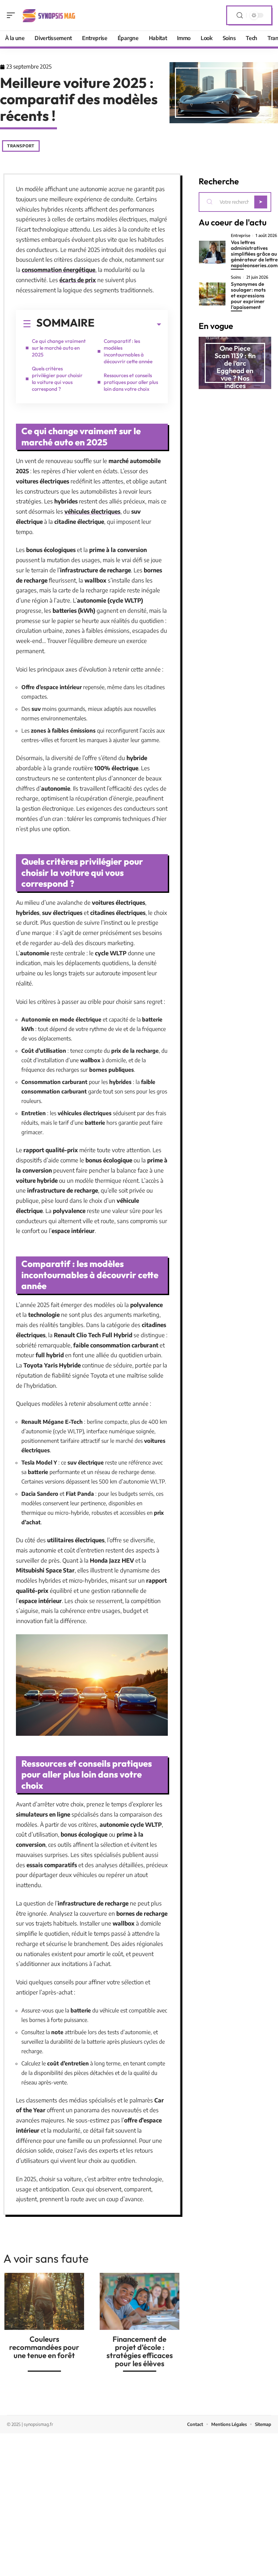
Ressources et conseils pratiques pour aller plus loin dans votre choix (131, 382)
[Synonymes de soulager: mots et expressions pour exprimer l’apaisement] (212, 294)
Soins (236, 277)
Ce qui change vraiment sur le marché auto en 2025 (59, 348)
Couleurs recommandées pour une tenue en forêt (44, 2347)
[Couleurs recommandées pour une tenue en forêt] (44, 2301)
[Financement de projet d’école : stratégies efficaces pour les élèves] (140, 2301)
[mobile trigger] (13, 15)
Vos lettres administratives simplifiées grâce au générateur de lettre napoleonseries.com (254, 254)
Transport (21, 146)
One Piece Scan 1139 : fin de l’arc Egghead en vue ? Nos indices (235, 367)
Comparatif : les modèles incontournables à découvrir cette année (128, 351)
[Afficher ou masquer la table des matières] (128, 325)
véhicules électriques (92, 511)
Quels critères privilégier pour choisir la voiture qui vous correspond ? (57, 379)
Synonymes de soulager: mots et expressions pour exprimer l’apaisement (248, 296)
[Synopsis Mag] (49, 15)
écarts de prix (78, 280)
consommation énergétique (58, 270)
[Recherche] (240, 15)
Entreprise (241, 236)
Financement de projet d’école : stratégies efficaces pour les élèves (140, 2351)
